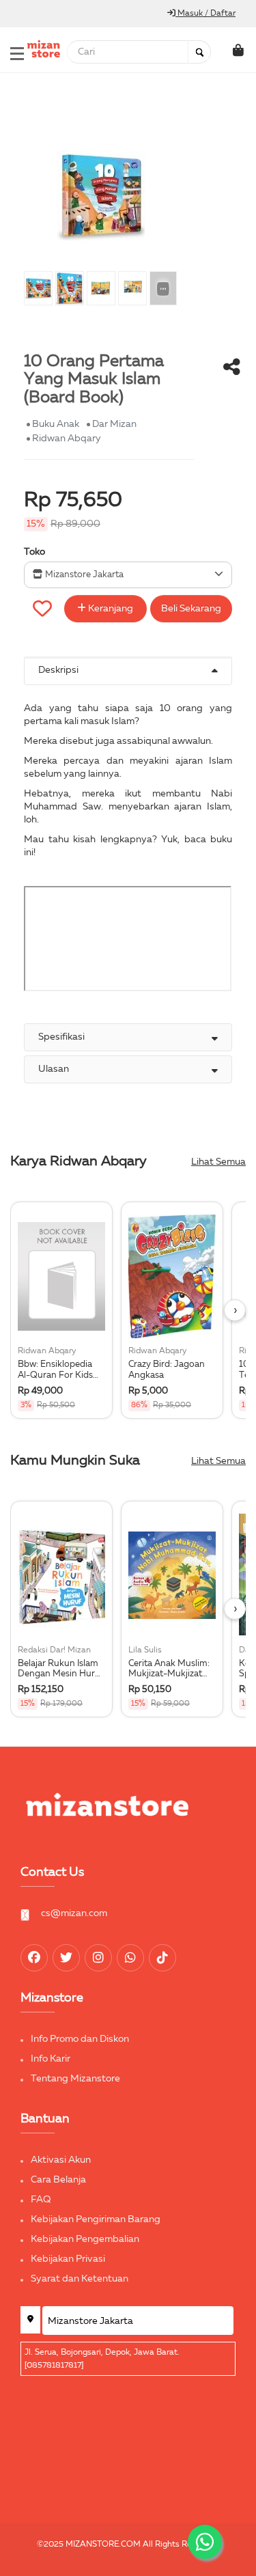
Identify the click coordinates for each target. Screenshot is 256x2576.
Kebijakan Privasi (68, 2259)
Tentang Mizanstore (75, 2079)
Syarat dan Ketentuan (80, 2279)
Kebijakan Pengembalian (85, 2239)
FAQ (41, 2200)
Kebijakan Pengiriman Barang (96, 2219)
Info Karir (51, 2059)
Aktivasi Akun (61, 2160)
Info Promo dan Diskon (80, 2039)
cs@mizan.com (74, 1913)
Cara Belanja (58, 2180)
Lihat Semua (218, 1162)
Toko (34, 552)
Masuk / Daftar (205, 14)
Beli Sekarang (191, 609)
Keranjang (110, 609)
